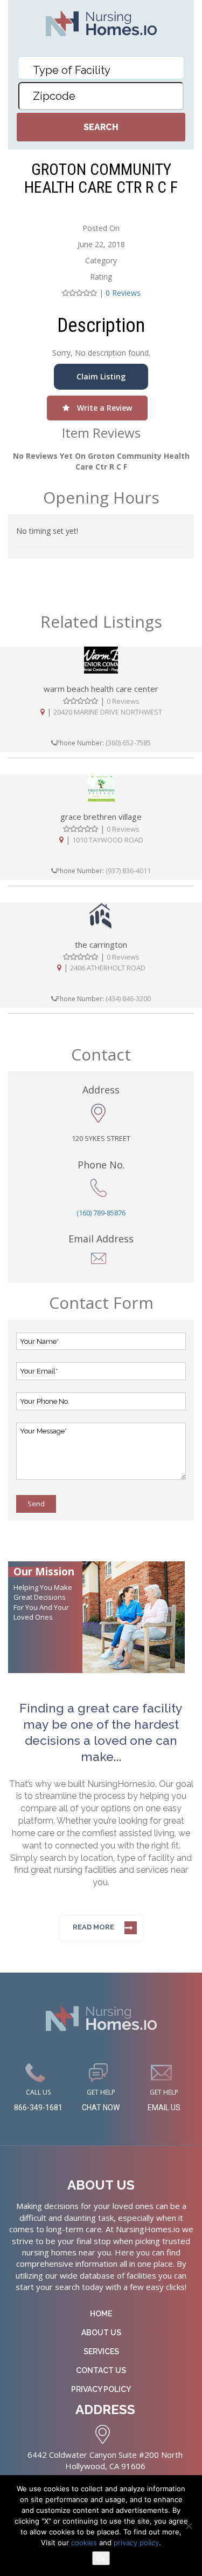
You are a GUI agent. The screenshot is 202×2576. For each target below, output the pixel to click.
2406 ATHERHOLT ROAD (108, 968)
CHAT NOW (101, 2108)
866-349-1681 (38, 2108)
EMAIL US (164, 2108)
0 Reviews (123, 293)
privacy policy (136, 2543)
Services (101, 2351)
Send (36, 1504)
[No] (189, 2526)
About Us (101, 2333)
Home (101, 2314)
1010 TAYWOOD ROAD (108, 840)
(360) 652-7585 (128, 743)
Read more (93, 1927)
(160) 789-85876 (101, 1213)
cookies (85, 2543)
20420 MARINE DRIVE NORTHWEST (108, 712)
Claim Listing (101, 376)
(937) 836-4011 (128, 871)
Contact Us (101, 2370)
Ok (101, 2558)
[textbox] (104, 70)
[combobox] (101, 68)
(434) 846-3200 (128, 998)
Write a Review (103, 408)
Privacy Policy (101, 2389)
